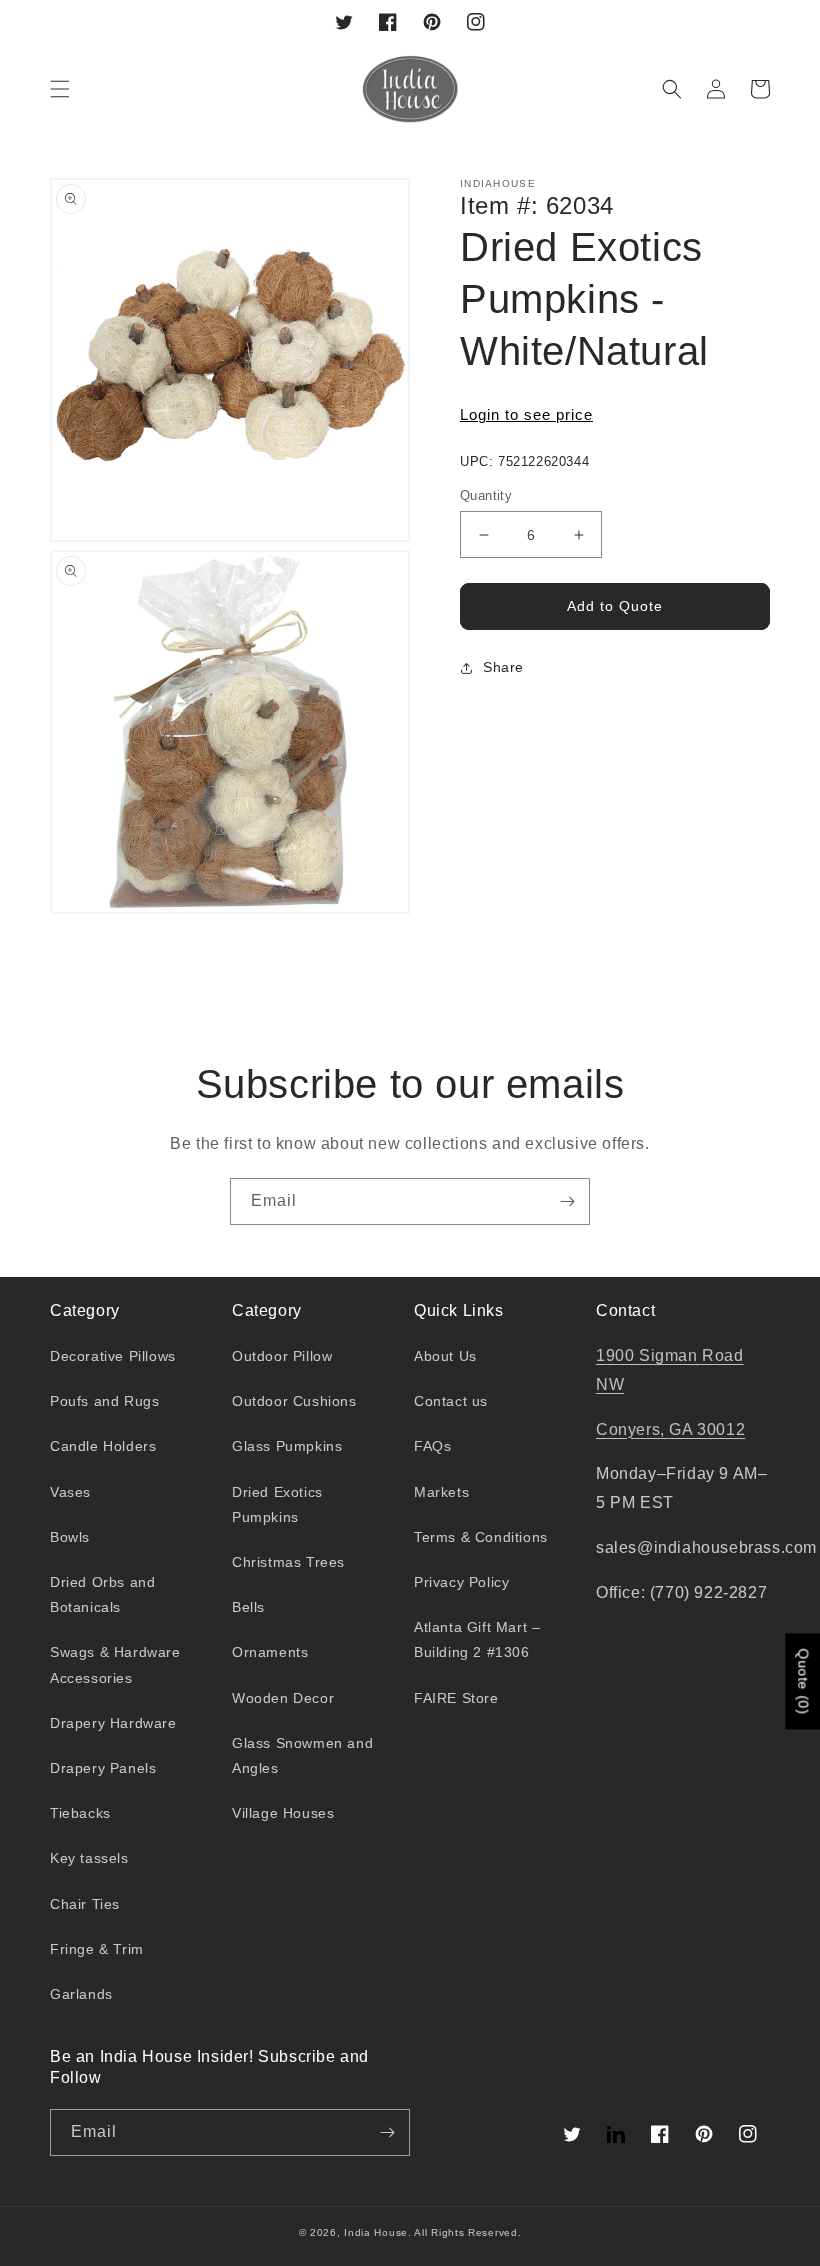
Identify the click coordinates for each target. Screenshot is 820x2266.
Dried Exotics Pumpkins (277, 1504)
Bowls (70, 1537)
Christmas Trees (288, 1562)
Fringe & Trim (97, 1949)
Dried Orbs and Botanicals (102, 1594)
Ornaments (270, 1652)
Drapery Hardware (113, 1723)
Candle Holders (103, 1446)
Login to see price (526, 414)
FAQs (432, 1446)
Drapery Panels (103, 1768)
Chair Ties (85, 1904)
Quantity (486, 495)
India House (376, 2232)
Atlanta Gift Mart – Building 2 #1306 (477, 1639)
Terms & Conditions (481, 1537)
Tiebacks (80, 1813)
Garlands (81, 1994)
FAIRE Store (456, 1698)
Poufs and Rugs (104, 1401)
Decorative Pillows (113, 1356)
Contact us (451, 1401)
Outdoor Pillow (282, 1356)
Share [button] (503, 667)
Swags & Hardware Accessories (115, 1664)
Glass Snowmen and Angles (302, 1755)
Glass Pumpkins (287, 1446)
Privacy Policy (461, 1582)
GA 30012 (707, 1429)
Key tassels (89, 1858)
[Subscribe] (567, 1201)
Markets (441, 1492)
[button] (60, 89)
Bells (248, 1607)
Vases (70, 1492)
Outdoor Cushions (294, 1401)
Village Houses (283, 1813)
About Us (445, 1356)
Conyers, (632, 1429)
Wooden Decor (283, 1698)
